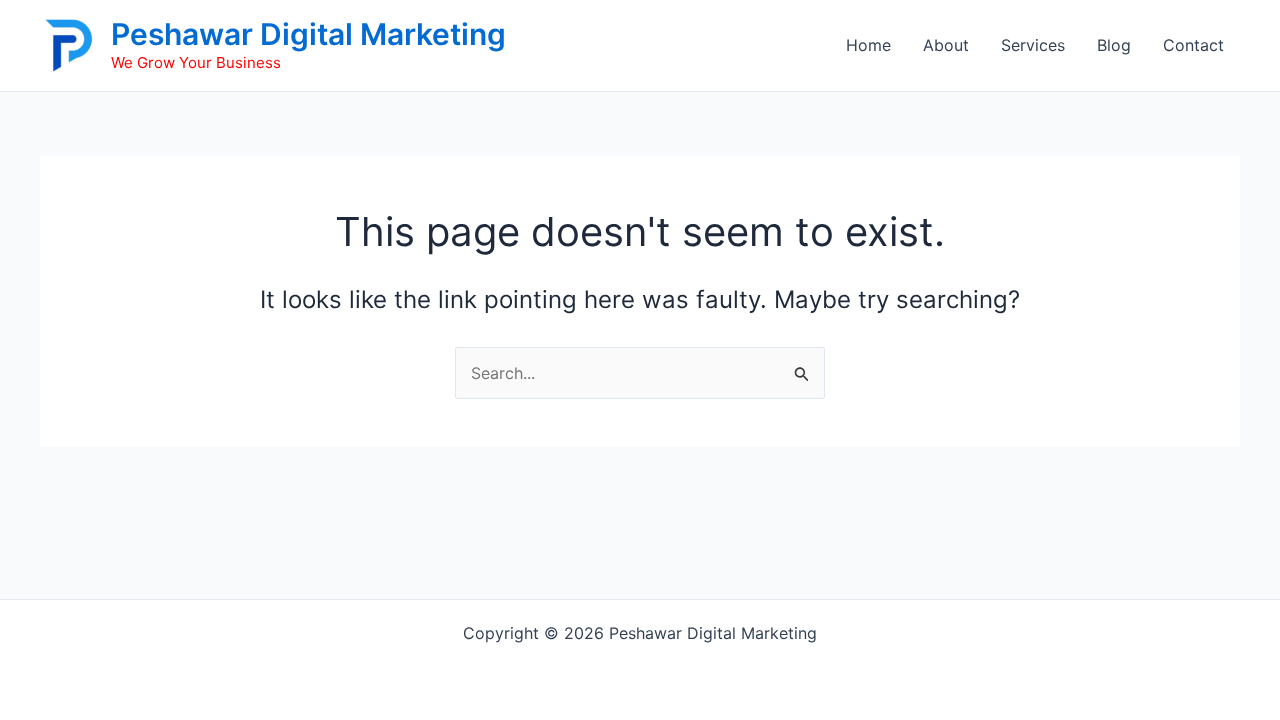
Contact (1193, 45)
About (946, 45)
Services (1033, 45)
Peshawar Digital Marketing (308, 34)
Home (868, 45)
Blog (1114, 45)
